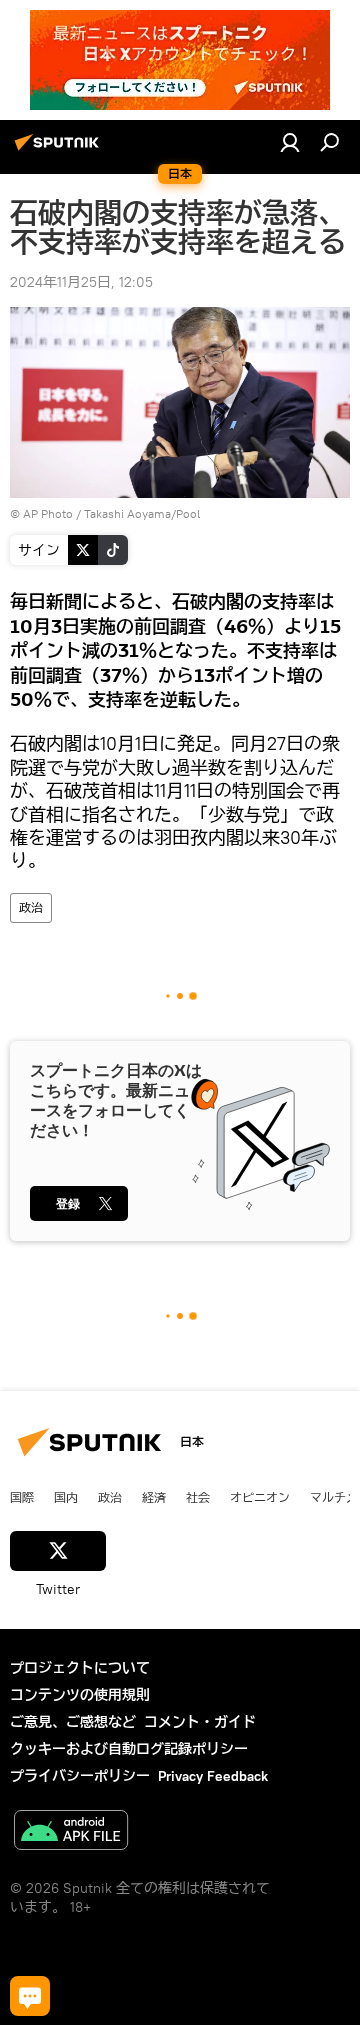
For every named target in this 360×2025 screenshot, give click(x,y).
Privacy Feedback (213, 1776)
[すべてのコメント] (30, 1996)
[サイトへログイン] (290, 142)
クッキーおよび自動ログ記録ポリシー (129, 1749)
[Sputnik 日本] (60, 150)
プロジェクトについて (80, 1668)
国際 (22, 1497)
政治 (31, 907)
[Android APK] (71, 1832)
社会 (198, 1497)
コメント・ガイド (200, 1722)
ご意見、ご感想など (73, 1722)
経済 (154, 1497)
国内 (66, 1497)
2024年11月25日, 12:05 (81, 282)
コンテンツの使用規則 (80, 1695)
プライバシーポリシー (80, 1776)
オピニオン (260, 1497)
